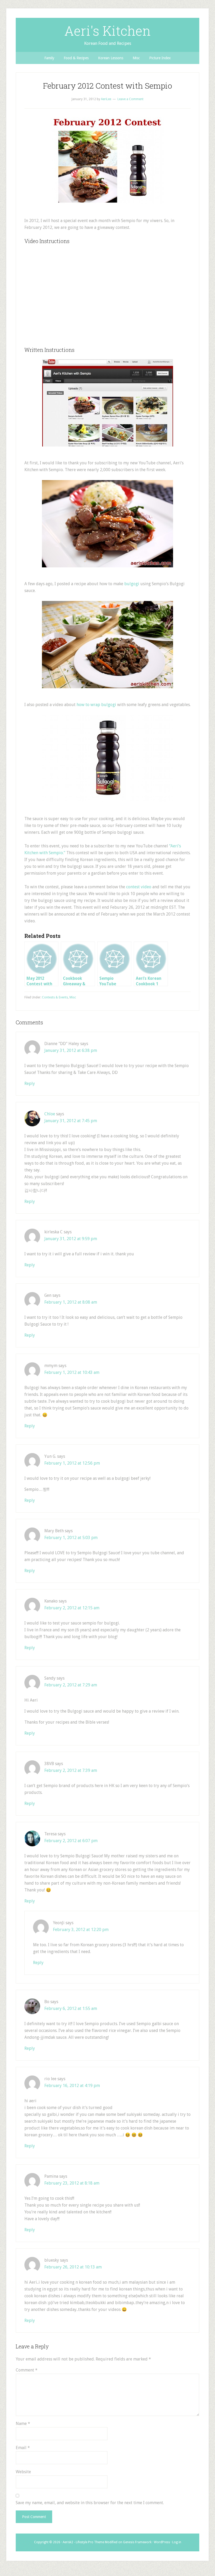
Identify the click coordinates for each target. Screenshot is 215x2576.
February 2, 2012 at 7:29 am (71, 1685)
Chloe (50, 1114)
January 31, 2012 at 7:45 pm (71, 1121)
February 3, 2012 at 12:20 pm (81, 1930)
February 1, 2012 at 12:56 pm (72, 1463)
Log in (177, 2542)
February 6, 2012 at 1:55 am (71, 2008)
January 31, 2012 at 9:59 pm (71, 1239)
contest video (139, 887)
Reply (30, 1083)
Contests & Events (55, 997)
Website (23, 2472)
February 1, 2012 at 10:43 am (72, 1372)
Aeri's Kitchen (107, 31)
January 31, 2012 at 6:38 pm (71, 1050)
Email (23, 2448)
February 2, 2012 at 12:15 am (72, 1608)
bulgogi (132, 584)
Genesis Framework (137, 2542)
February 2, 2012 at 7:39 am (71, 1770)
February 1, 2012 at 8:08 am (71, 1302)
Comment (27, 2370)
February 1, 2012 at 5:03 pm (71, 1538)
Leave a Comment (130, 99)
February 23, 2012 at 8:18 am (72, 2183)
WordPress (162, 2542)
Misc (73, 997)
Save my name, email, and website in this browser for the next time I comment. (90, 2503)
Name (23, 2424)
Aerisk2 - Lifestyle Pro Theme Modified (90, 2542)
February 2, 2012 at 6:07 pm (71, 1841)
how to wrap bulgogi (96, 705)
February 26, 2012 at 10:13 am (73, 2267)
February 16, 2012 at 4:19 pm (72, 2086)
